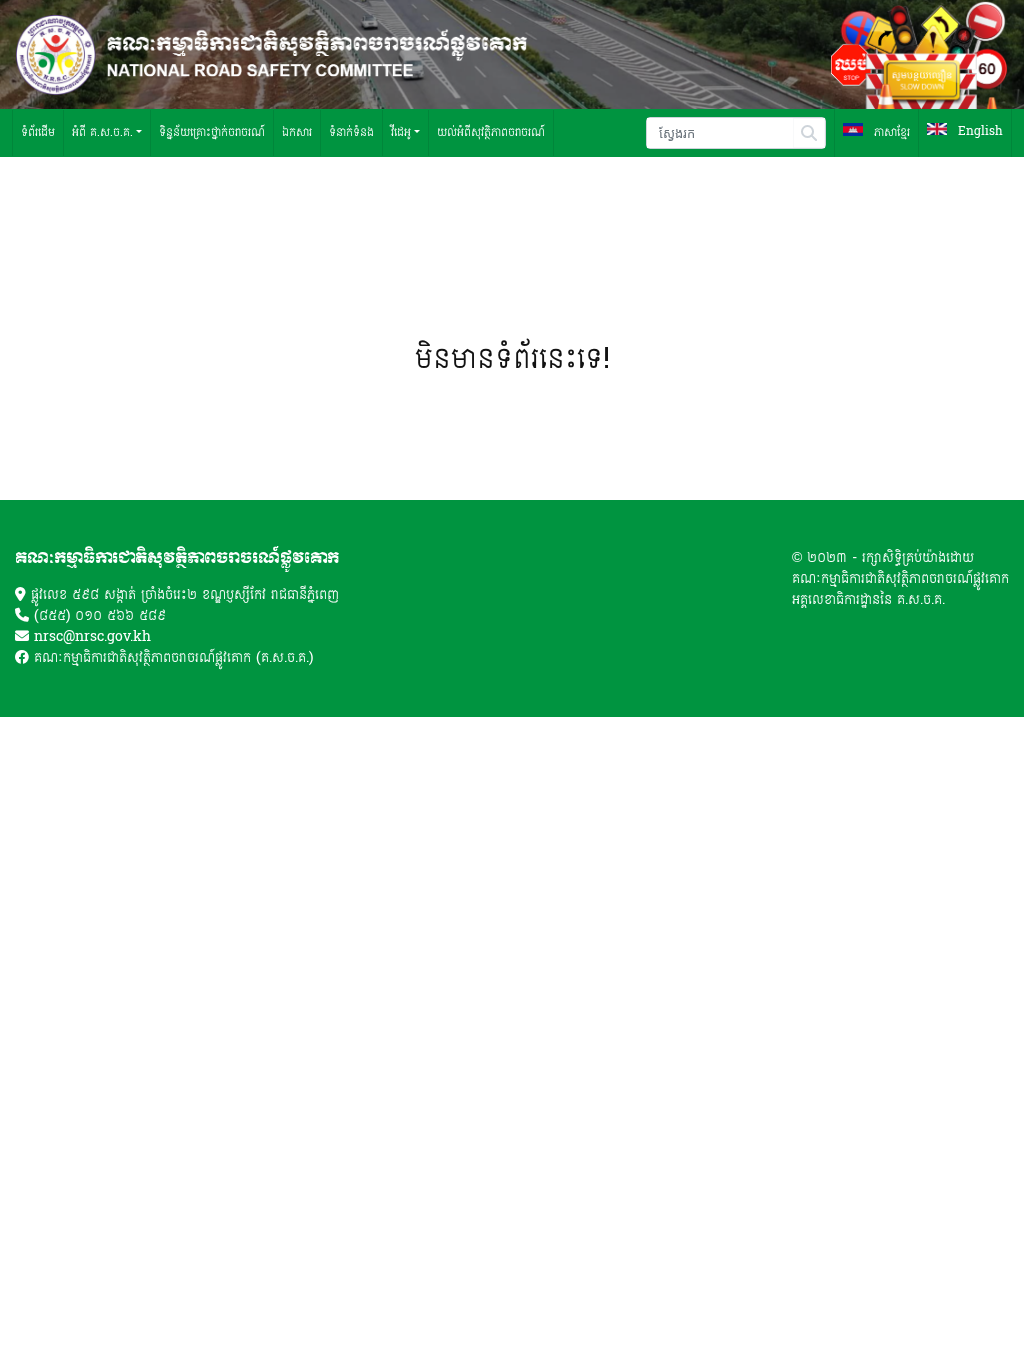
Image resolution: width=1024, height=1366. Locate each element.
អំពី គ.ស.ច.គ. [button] (102, 132)
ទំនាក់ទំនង (351, 132)
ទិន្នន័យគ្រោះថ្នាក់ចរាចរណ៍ (212, 132)
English (978, 132)
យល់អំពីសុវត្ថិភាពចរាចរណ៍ (491, 132)
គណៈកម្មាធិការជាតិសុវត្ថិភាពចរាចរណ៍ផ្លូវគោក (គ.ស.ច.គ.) (173, 658)
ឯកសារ (297, 132)
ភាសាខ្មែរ (890, 132)
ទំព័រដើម (38, 132)
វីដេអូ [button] (401, 132)
